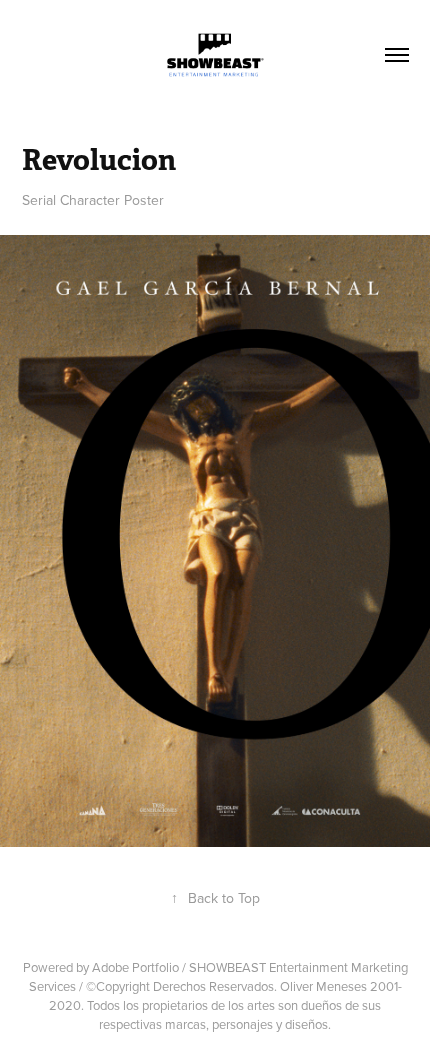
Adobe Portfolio (135, 967)
